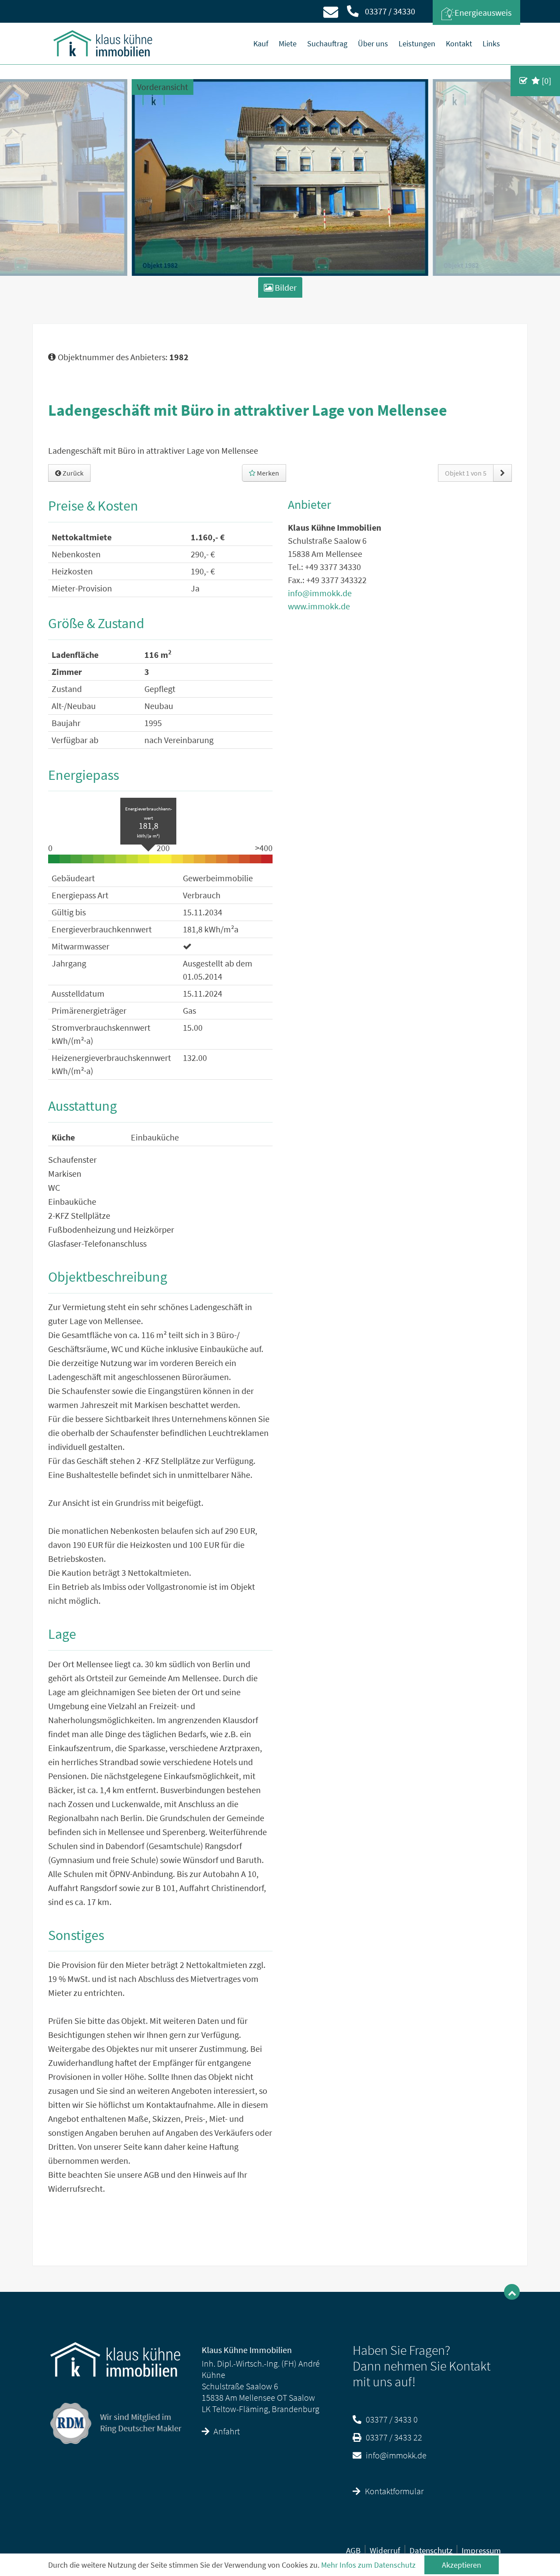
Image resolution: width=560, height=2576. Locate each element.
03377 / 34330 (389, 11)
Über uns (373, 43)
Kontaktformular (394, 2491)
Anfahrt (227, 2431)
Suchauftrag (327, 43)
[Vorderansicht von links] (280, 177)
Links (491, 43)
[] (546, 81)
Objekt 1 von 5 (466, 473)
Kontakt (459, 43)
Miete (288, 43)
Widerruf (385, 2550)
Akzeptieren (462, 2565)
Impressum (481, 2550)
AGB (353, 2550)
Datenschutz (431, 2550)
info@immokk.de (320, 593)
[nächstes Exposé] (502, 473)
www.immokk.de (319, 606)
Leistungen (417, 43)
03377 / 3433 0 (392, 2419)
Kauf (261, 43)
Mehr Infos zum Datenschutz (368, 2565)
